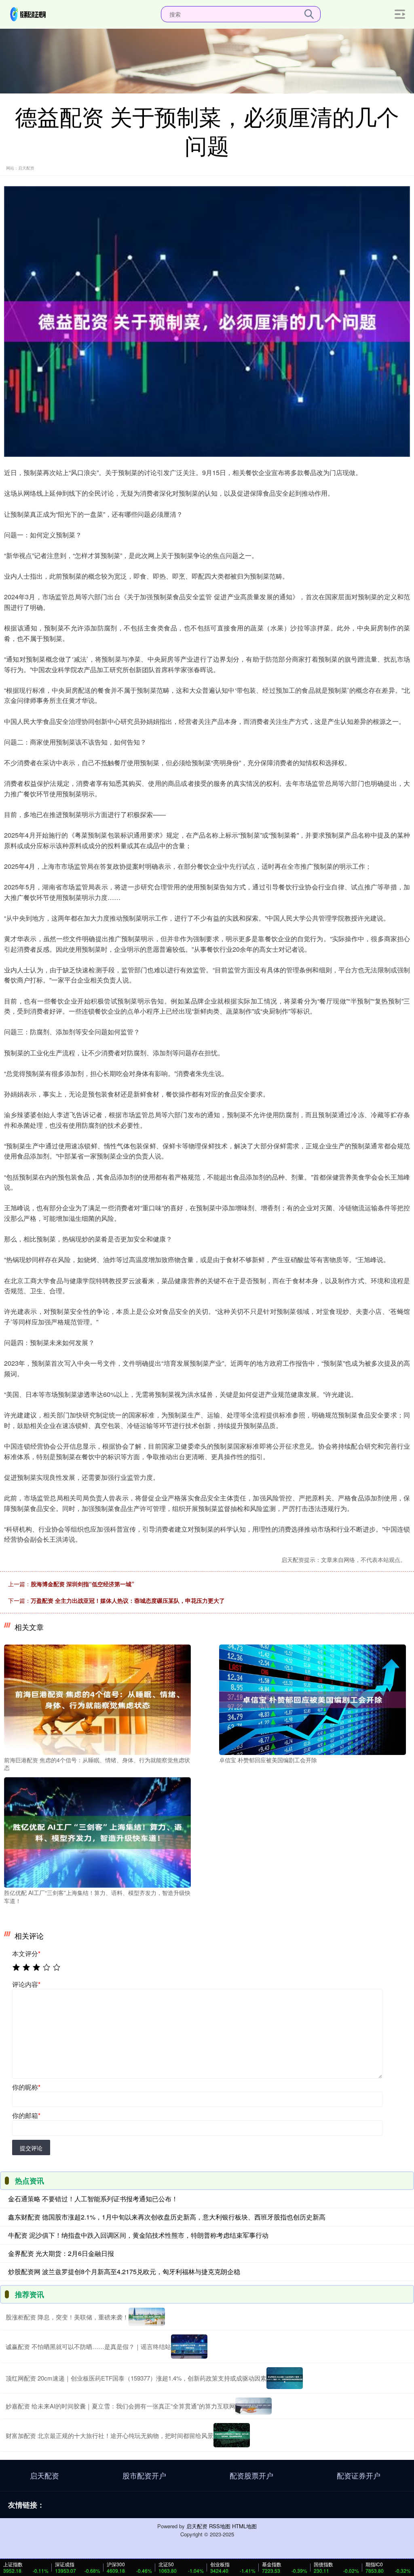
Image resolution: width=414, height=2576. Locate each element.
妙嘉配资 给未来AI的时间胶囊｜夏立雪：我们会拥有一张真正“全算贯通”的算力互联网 (120, 2406)
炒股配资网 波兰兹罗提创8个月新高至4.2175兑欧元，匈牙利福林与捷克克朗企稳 (124, 2272)
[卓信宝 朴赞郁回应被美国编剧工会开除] (313, 1699)
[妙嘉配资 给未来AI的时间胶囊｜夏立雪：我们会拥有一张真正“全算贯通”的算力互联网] (253, 2406)
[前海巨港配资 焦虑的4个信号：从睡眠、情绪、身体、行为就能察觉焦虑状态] (97, 1699)
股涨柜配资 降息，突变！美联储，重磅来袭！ (67, 2317)
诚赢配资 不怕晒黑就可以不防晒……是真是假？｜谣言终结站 (88, 2346)
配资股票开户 (251, 2475)
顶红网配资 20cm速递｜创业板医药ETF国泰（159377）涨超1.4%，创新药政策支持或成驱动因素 (136, 2378)
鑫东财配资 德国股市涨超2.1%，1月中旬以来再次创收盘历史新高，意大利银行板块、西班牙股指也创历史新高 (167, 2217)
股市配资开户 (144, 2475)
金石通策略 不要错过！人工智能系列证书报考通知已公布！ (93, 2199)
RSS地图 (220, 2526)
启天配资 (44, 2475)
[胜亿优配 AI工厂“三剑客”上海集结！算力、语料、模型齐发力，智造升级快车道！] (97, 1831)
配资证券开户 (359, 2475)
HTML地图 (244, 2526)
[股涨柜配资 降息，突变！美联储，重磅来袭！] (147, 2317)
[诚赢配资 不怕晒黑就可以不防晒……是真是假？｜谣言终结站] (189, 2347)
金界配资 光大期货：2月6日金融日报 (61, 2253)
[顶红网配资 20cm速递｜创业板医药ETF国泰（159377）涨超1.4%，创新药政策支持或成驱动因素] (285, 2378)
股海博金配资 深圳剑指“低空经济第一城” (82, 1584)
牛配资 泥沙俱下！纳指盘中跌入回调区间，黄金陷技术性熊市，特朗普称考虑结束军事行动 (138, 2235)
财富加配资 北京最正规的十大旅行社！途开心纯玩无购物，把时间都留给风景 (110, 2435)
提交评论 (31, 2148)
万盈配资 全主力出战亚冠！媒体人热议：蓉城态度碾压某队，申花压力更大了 (128, 1600)
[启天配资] (28, 13)
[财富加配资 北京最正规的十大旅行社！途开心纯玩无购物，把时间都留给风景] (232, 2435)
